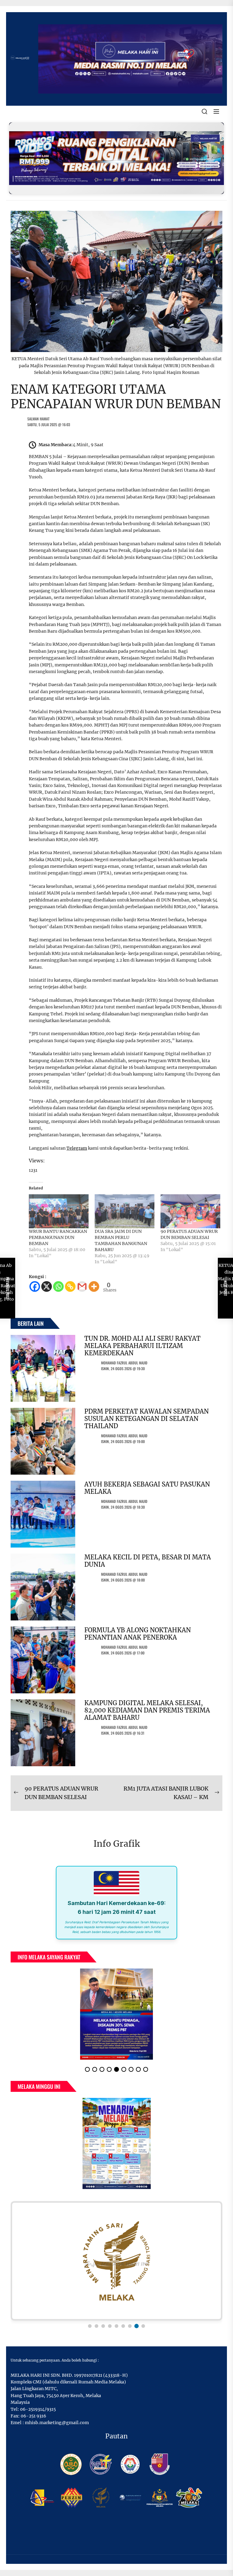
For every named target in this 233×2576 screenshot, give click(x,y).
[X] (47, 1286)
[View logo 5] (116, 2326)
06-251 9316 (33, 2416)
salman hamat (38, 419)
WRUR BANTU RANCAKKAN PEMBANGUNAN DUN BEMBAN (58, 1237)
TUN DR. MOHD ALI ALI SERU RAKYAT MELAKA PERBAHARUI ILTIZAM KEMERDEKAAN (142, 1346)
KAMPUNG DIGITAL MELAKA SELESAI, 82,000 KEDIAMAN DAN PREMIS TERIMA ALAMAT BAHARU (147, 1710)
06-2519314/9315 (38, 2409)
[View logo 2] (96, 2326)
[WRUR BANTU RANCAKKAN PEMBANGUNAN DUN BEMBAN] (59, 1211)
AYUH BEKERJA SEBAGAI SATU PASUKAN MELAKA (147, 1488)
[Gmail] (82, 1286)
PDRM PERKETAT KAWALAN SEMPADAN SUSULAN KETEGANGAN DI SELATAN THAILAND (147, 1419)
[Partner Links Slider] (116, 2261)
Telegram (77, 1148)
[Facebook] (35, 1286)
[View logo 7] (130, 2326)
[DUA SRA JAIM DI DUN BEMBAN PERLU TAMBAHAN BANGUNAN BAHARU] (125, 1211)
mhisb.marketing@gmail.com (57, 2423)
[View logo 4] (110, 2326)
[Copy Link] (70, 1286)
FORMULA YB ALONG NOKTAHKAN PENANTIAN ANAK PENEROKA (138, 1634)
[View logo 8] (137, 2326)
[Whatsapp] (58, 1286)
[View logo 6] (123, 2326)
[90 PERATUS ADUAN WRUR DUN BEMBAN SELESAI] (190, 1211)
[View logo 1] (90, 2326)
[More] (94, 1286)
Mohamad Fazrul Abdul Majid (124, 1363)
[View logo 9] (143, 2326)
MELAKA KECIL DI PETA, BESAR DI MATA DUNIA (148, 1561)
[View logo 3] (103, 2326)
